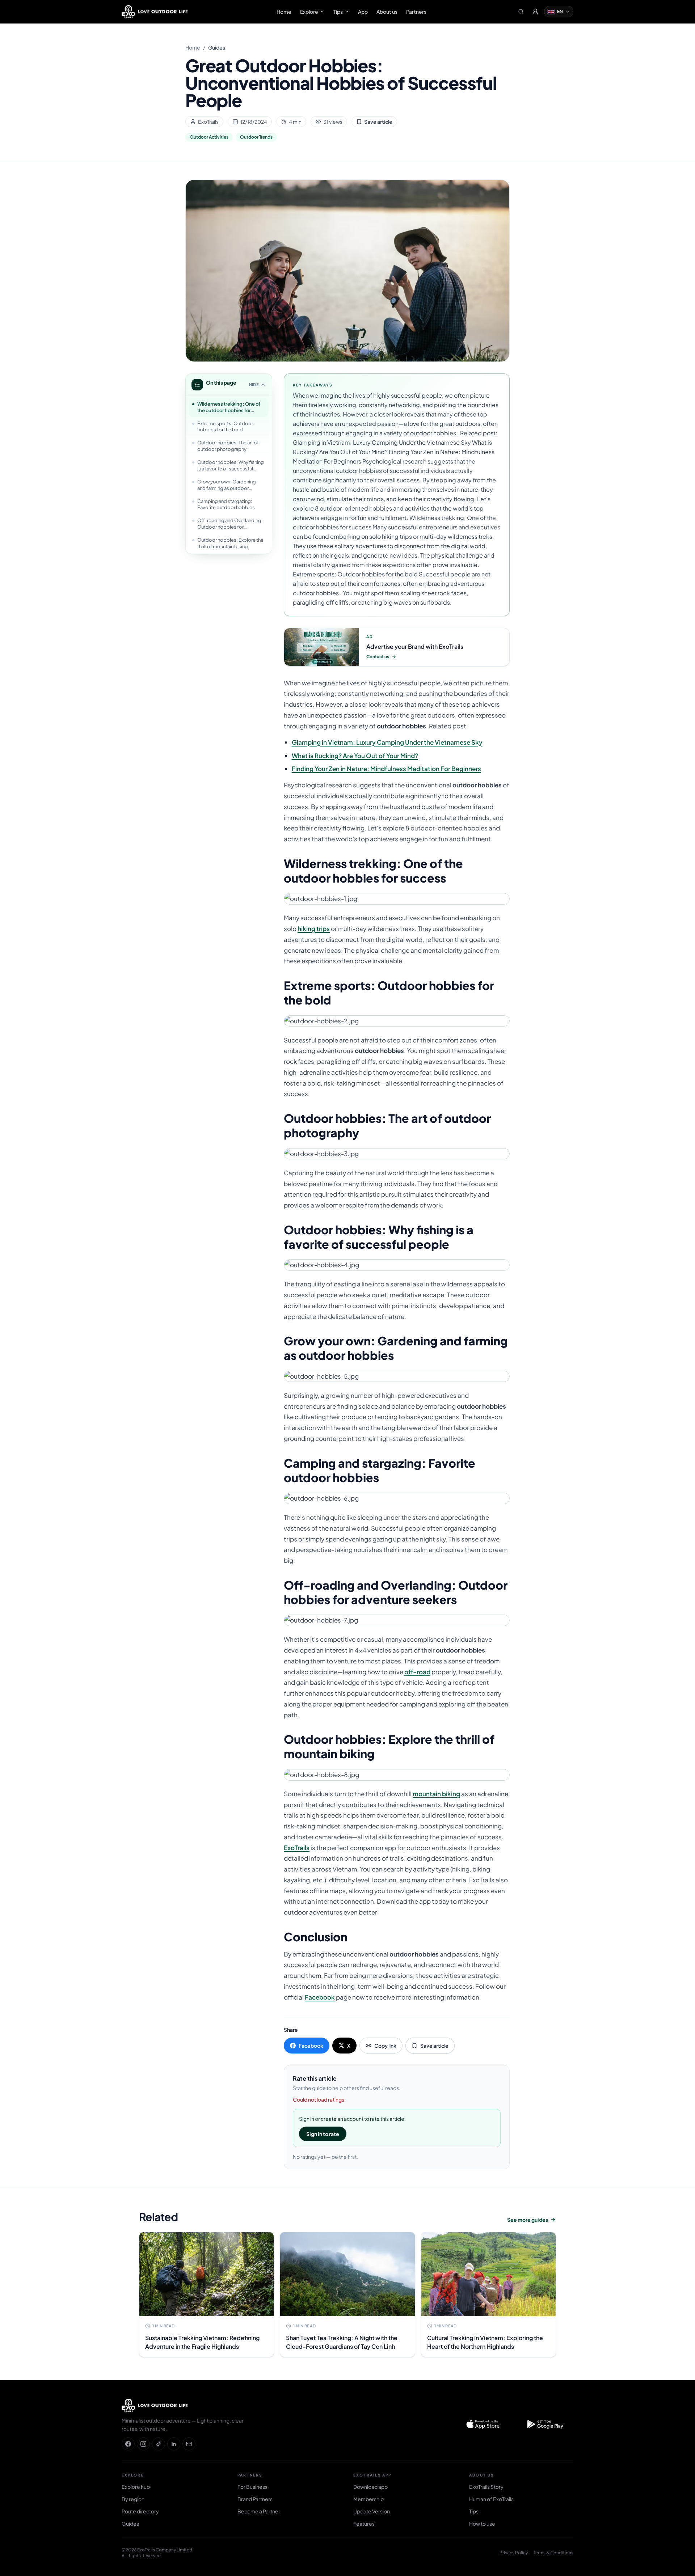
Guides (217, 47)
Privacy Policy (514, 2553)
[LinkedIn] (174, 2444)
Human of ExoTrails (491, 2499)
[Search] (521, 12)
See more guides (528, 2220)
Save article (378, 122)
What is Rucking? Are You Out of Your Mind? (355, 756)
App (363, 12)
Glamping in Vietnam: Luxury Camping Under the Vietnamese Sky (387, 742)
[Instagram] (143, 2444)
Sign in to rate (323, 2134)
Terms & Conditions (553, 2553)
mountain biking (436, 1794)
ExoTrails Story (486, 2487)
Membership (368, 2499)
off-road (417, 1672)
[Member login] (535, 12)
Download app (370, 2487)
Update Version (372, 2511)
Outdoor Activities (209, 137)
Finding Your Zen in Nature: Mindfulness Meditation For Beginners (386, 769)
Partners (416, 12)
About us (387, 12)
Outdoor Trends (256, 137)
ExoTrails (297, 1848)
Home (284, 12)
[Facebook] (128, 2444)
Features (364, 2524)
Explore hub (136, 2487)
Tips (338, 12)
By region (133, 2499)
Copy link (385, 2046)
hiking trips (314, 929)
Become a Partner (259, 2511)
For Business (252, 2487)
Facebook (320, 1997)
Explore (309, 12)
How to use (482, 2524)
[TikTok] (159, 2444)
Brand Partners (255, 2499)
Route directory (140, 2511)
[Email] (189, 2444)
